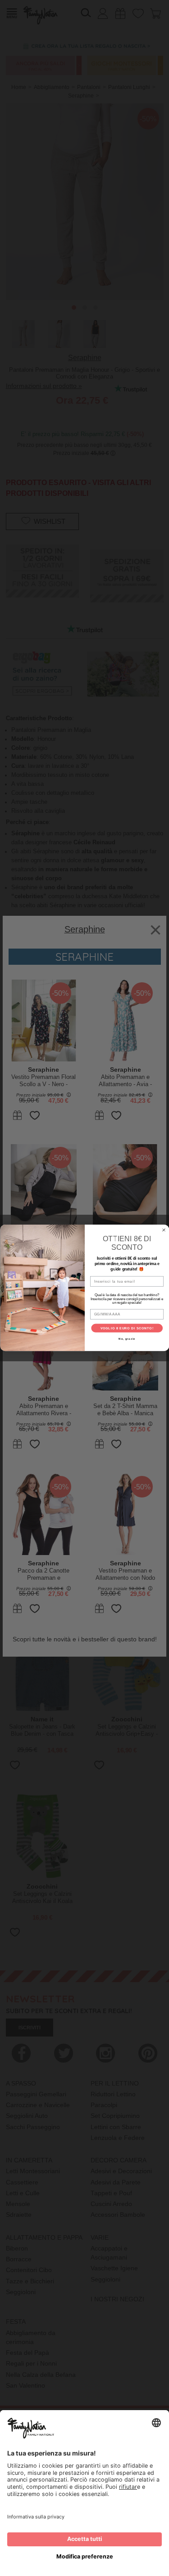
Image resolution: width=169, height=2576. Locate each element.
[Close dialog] (164, 1230)
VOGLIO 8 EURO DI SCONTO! (127, 1328)
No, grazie (127, 1339)
